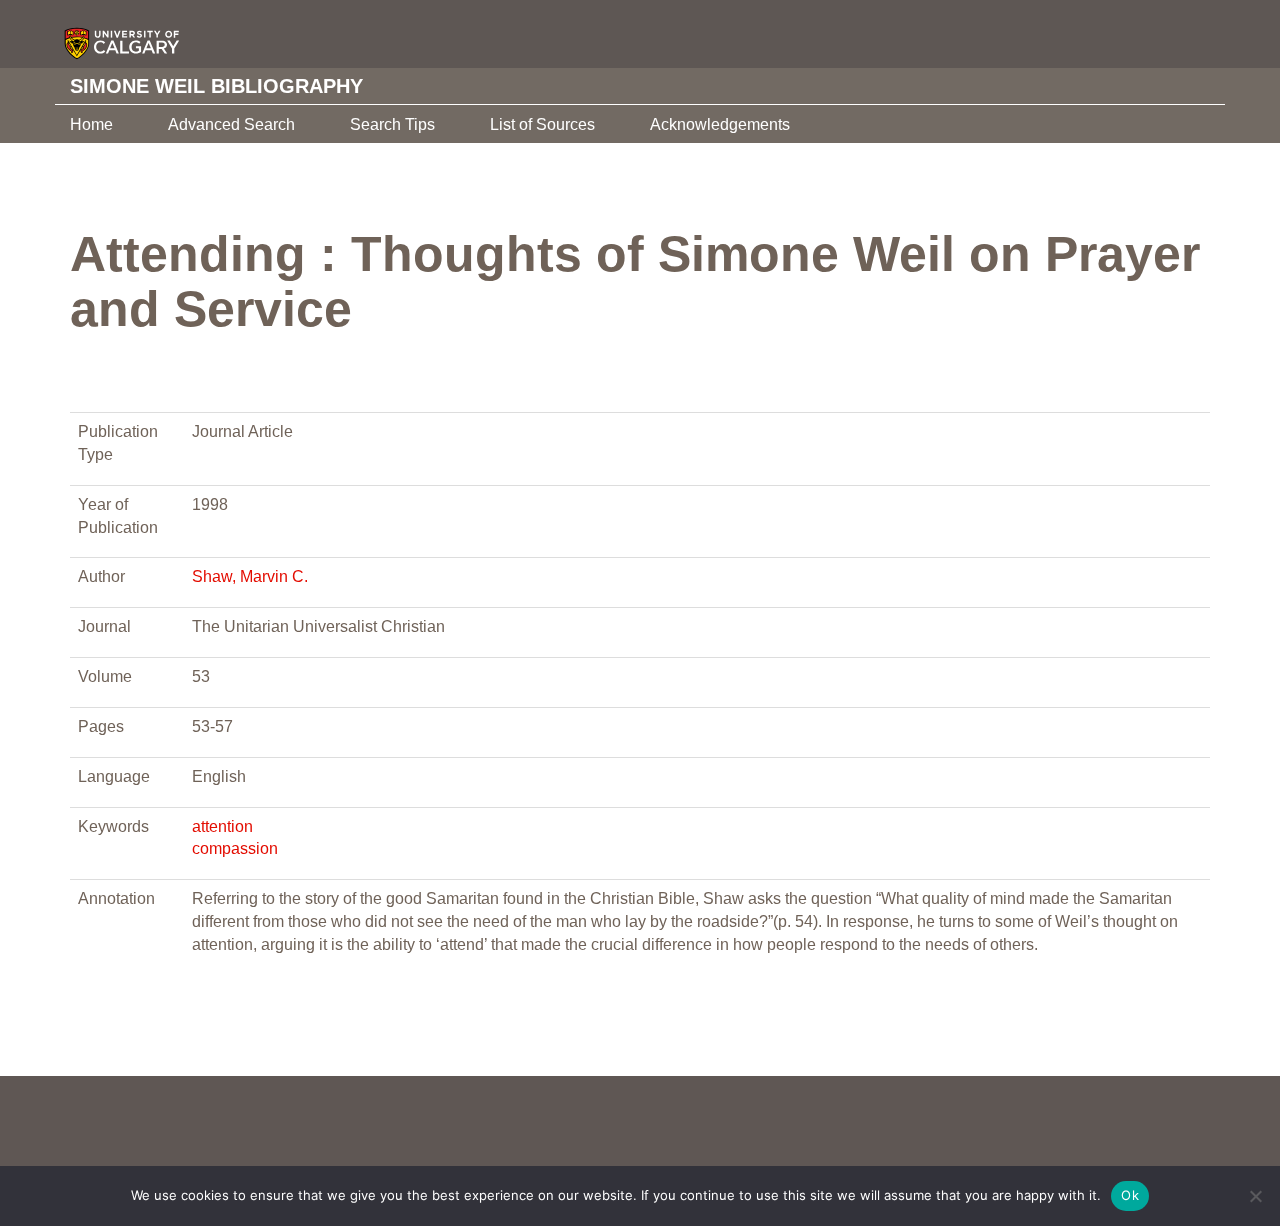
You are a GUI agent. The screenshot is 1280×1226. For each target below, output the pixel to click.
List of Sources (542, 124)
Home (91, 124)
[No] (1255, 1196)
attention (222, 826)
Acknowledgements (720, 124)
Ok (1130, 1195)
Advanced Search (231, 124)
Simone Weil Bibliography (216, 86)
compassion (235, 848)
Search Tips (392, 124)
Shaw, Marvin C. (250, 576)
